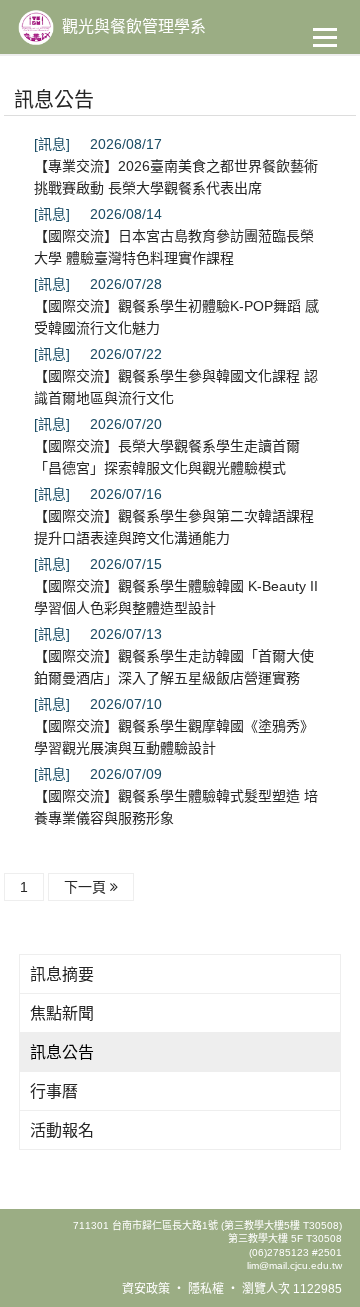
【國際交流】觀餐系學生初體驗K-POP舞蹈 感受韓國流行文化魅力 (176, 317)
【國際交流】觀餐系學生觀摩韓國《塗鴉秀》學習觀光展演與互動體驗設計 (174, 737)
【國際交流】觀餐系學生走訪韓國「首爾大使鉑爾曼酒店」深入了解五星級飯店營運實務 (174, 667)
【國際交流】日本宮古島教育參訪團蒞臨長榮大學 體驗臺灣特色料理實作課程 (174, 247)
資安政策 (146, 1289)
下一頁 (87, 887)
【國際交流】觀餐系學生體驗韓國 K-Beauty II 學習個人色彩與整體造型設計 (176, 597)
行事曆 (54, 1091)
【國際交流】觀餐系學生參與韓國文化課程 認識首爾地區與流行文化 (176, 387)
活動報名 (62, 1130)
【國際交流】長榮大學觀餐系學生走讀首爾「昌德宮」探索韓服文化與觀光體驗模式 (167, 457)
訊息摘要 (62, 974)
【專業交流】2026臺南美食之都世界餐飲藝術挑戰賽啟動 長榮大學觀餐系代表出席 (176, 177)
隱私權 (206, 1289)
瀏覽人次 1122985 (292, 1289)
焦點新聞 (62, 1013)
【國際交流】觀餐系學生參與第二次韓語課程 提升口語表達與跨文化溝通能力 (174, 527)
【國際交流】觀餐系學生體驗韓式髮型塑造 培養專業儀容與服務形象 (176, 807)
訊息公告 (62, 1052)
